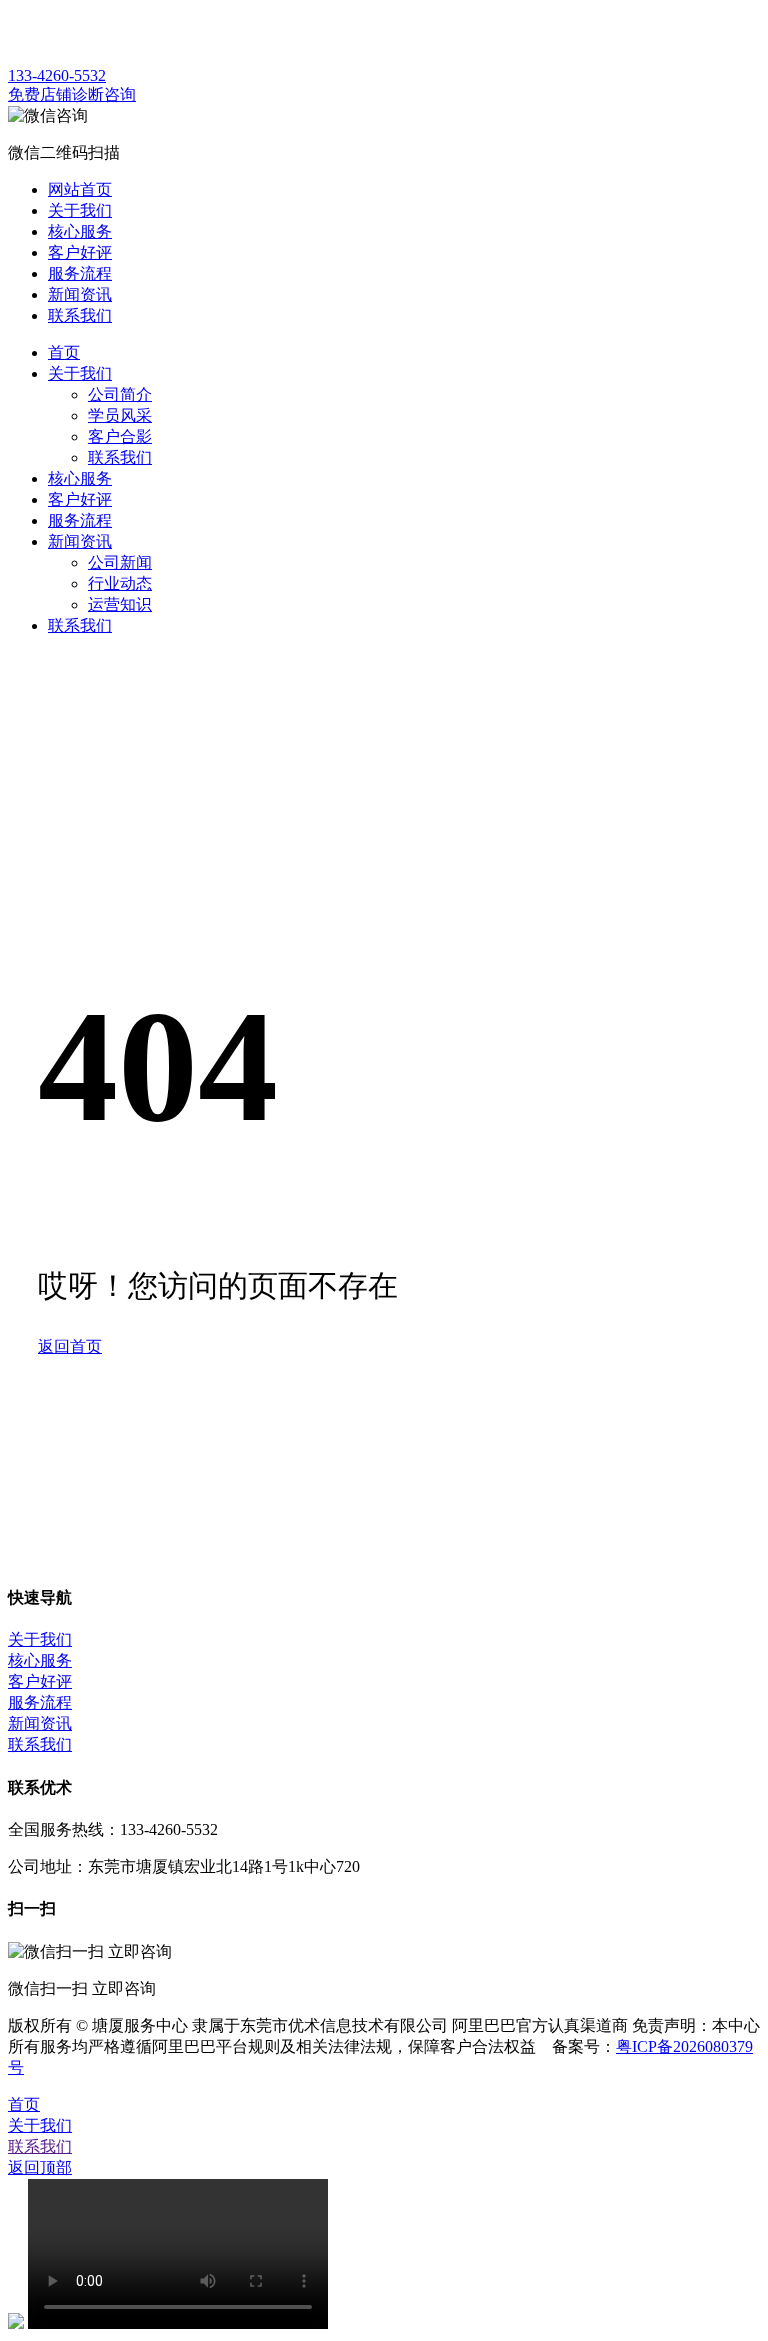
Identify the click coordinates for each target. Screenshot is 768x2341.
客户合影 (120, 436)
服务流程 (80, 520)
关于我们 (80, 373)
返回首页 (70, 1346)
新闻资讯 (80, 541)
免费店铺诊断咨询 (72, 94)
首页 (64, 352)
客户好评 (80, 499)
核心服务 (80, 478)
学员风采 (120, 415)
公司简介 (120, 394)
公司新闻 (120, 562)
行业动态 (120, 583)
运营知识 (120, 604)
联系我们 (120, 457)
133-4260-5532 (57, 75)
